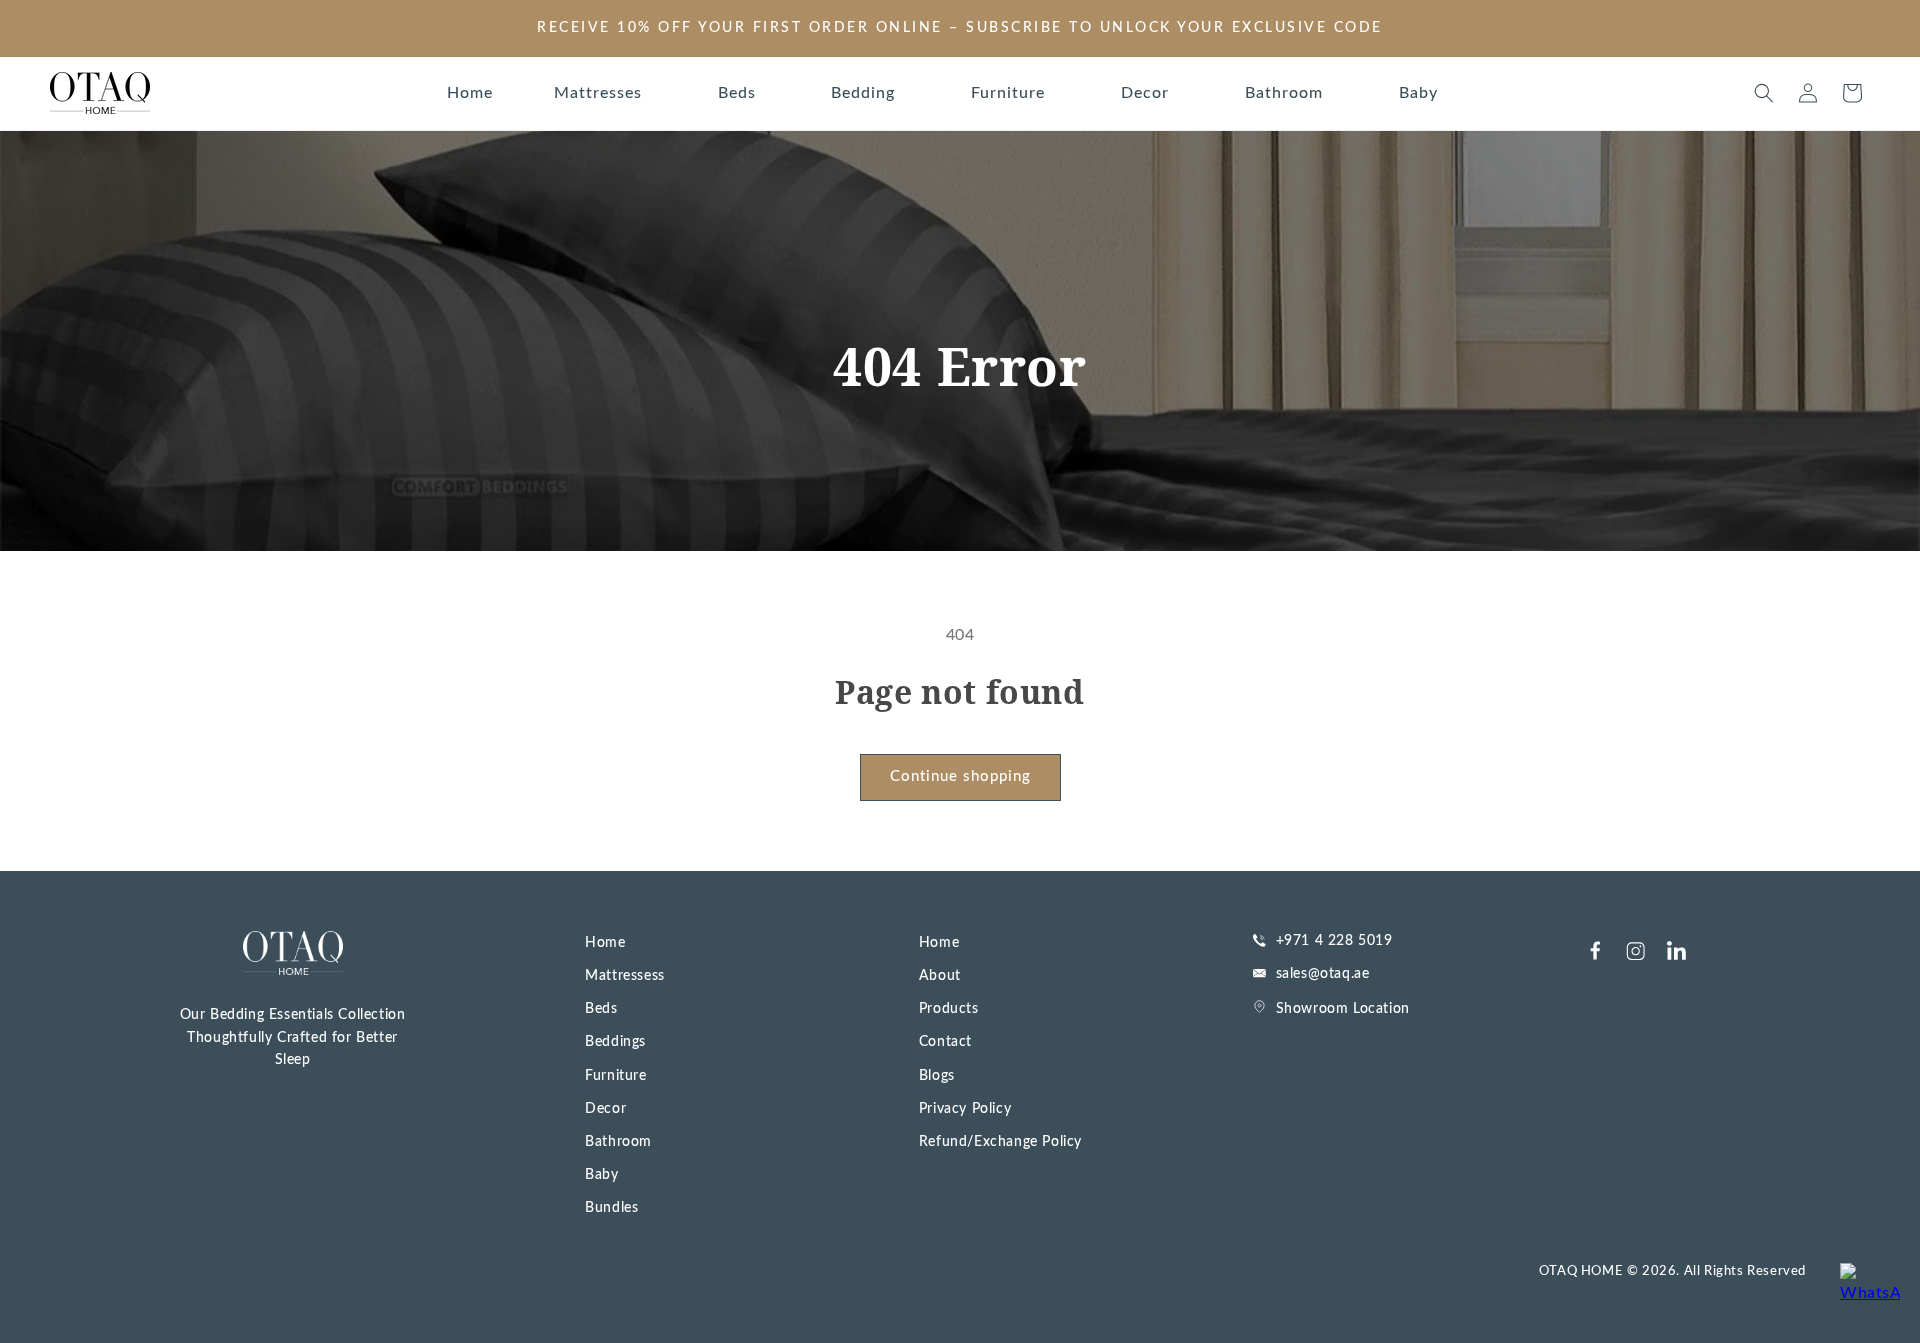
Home (605, 943)
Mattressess (625, 976)
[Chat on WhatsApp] (1870, 1293)
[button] (605, 93)
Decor (605, 1109)
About (940, 976)
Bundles (611, 1208)
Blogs (937, 1076)
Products (949, 1009)
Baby (601, 1175)
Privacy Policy (965, 1109)
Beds (601, 1009)
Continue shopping (960, 776)
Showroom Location (1343, 1009)
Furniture (615, 1076)
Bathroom (618, 1142)
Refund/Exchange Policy (1000, 1142)
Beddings (615, 1042)
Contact (945, 1042)
